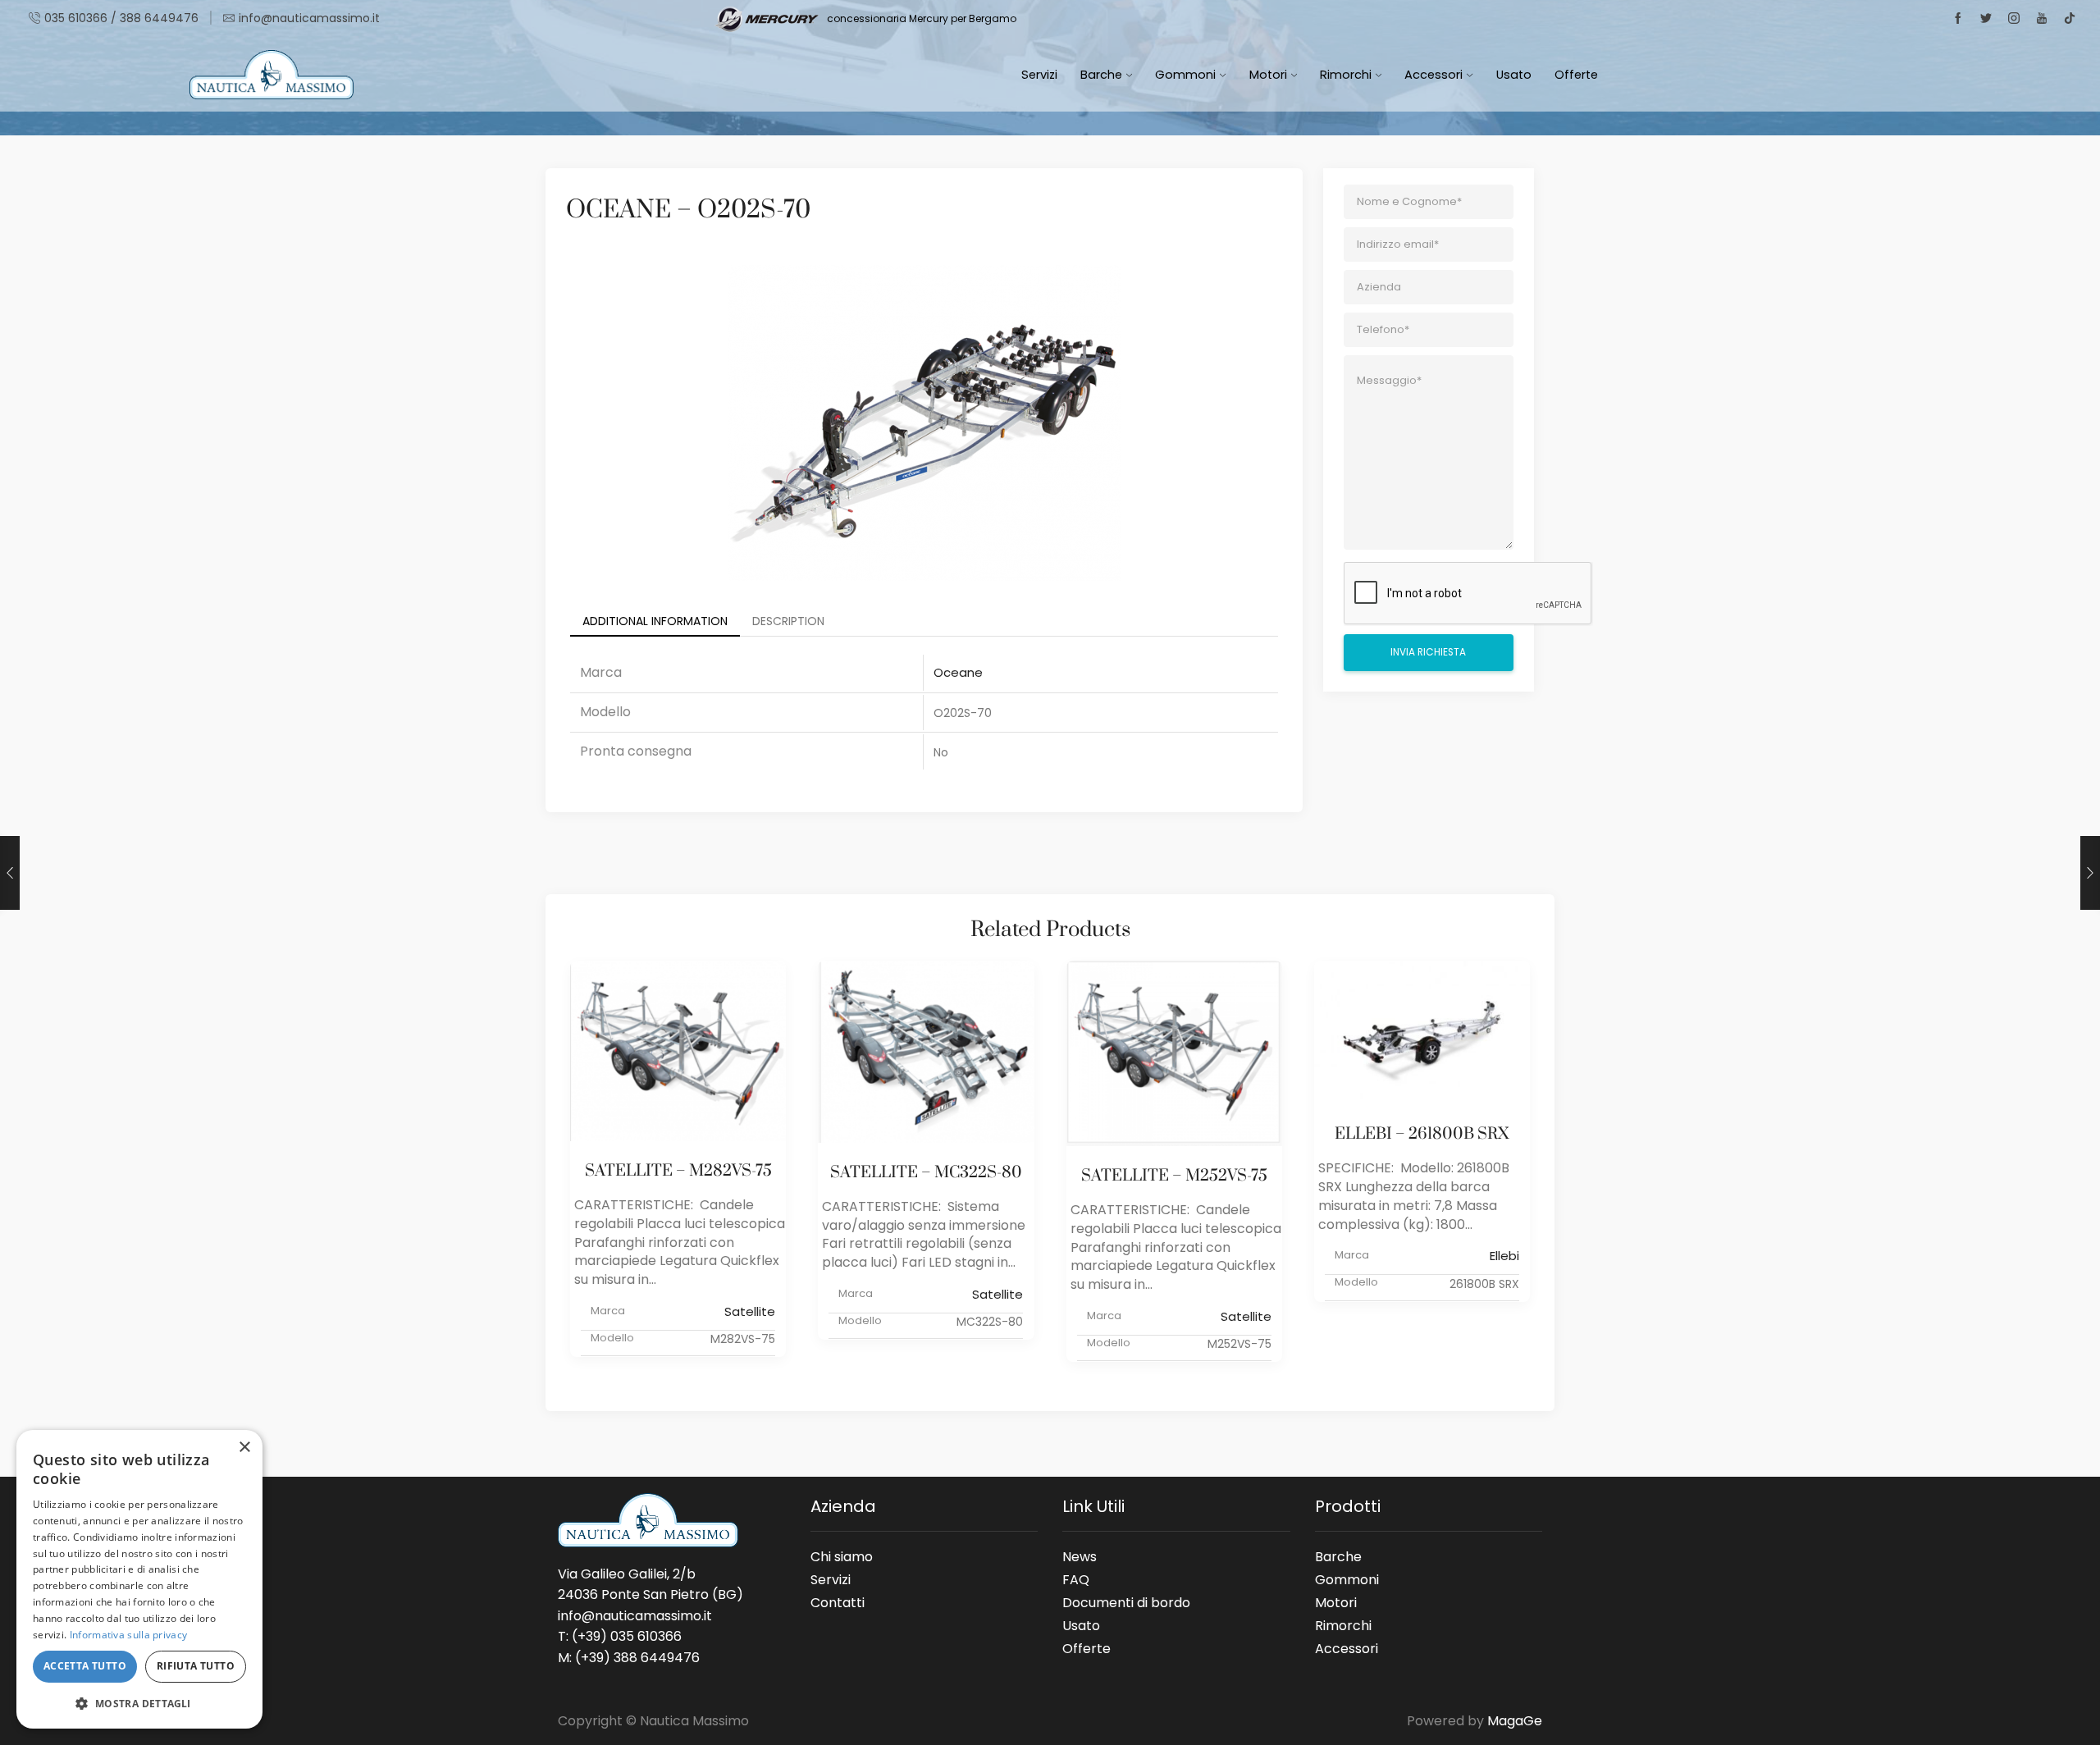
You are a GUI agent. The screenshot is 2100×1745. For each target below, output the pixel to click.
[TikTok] (2070, 19)
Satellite (750, 1311)
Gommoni (1185, 75)
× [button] (244, 1448)
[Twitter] (1986, 19)
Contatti (838, 1600)
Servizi (1039, 75)
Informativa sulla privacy (129, 1635)
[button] (139, 1703)
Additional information (655, 621)
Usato (1514, 75)
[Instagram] (2014, 19)
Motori (1268, 75)
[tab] (655, 621)
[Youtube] (2042, 19)
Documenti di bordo (1126, 1602)
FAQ (1076, 1579)
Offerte (1576, 75)
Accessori (1433, 75)
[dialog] (139, 1579)
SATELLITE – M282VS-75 (678, 1171)
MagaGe (1515, 1721)
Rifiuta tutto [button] (196, 1666)
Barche (1101, 75)
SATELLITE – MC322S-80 (926, 1173)
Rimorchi (1346, 75)
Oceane (958, 672)
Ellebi (1504, 1256)
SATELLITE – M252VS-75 (1174, 1176)
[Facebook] (1958, 19)
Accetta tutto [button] (85, 1666)
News (1080, 1556)
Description (788, 621)
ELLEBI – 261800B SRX (1422, 1134)
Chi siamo (842, 1556)
